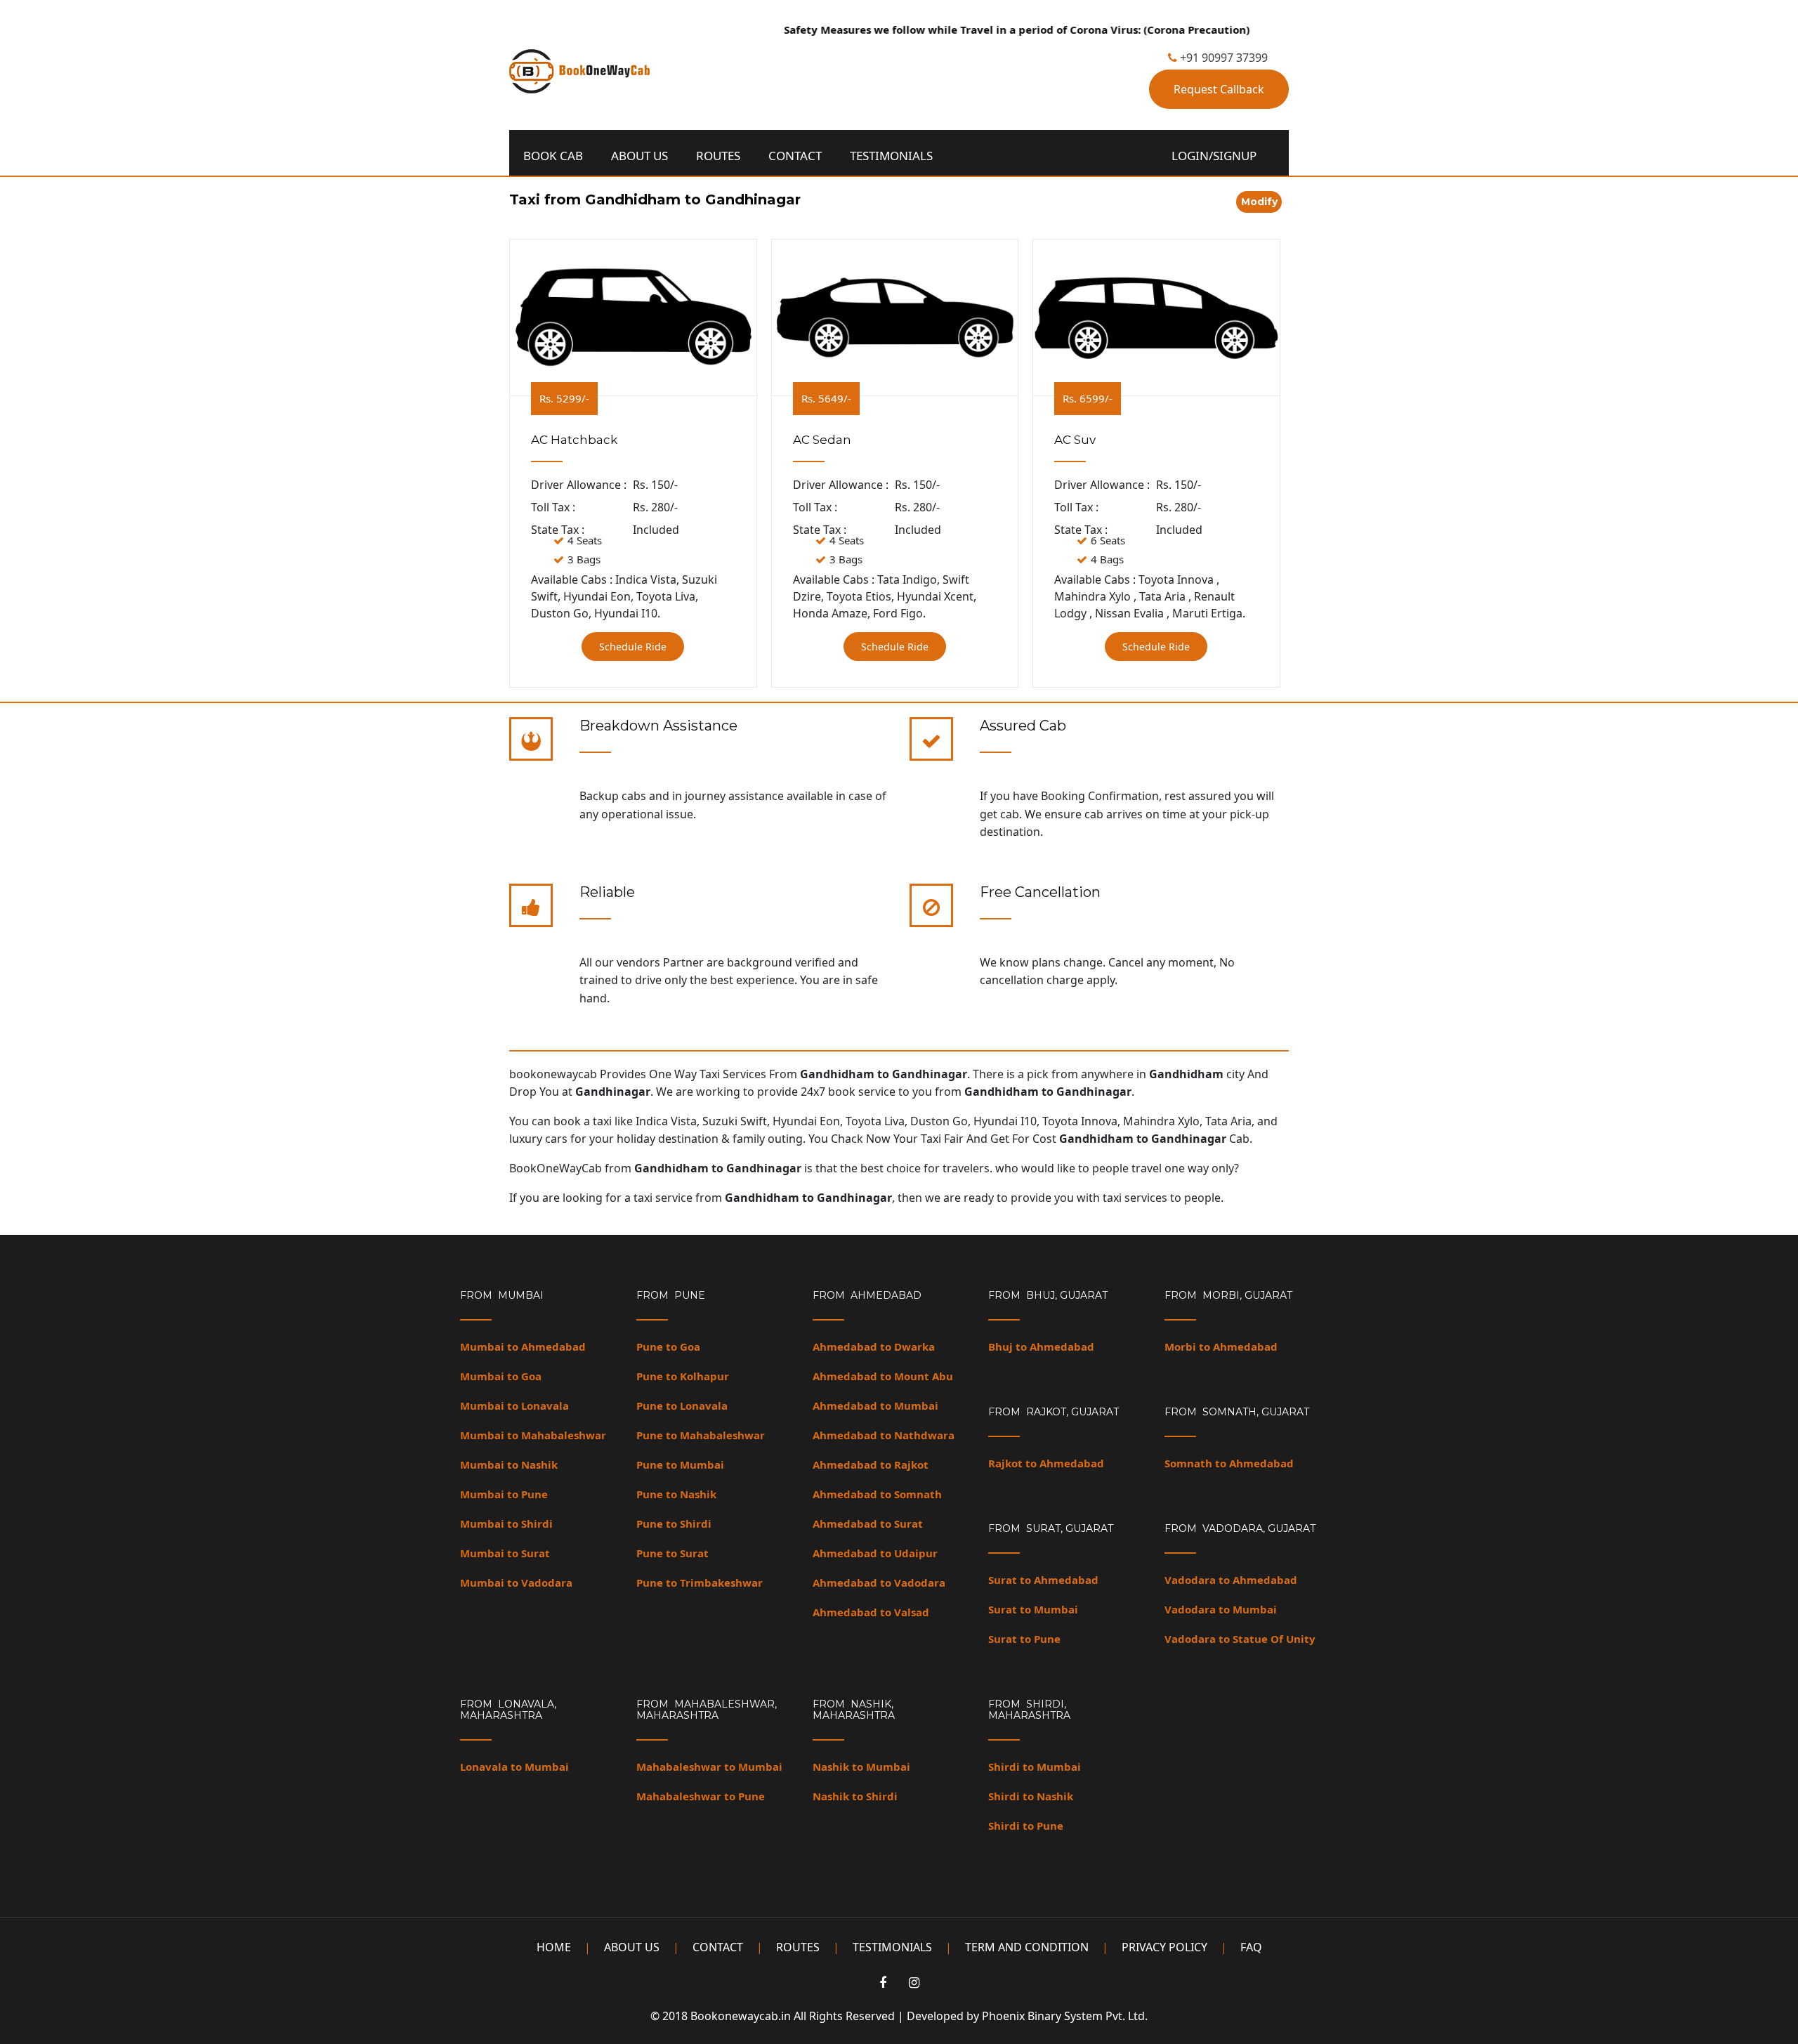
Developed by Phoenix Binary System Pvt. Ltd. (1027, 2016)
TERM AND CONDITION (1027, 1947)
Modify (1259, 202)
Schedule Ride (633, 647)
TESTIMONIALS (891, 156)
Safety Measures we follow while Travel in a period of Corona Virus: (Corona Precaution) (975, 30)
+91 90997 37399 (1222, 58)
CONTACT (795, 156)
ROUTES (718, 156)
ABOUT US (639, 156)
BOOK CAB (553, 156)
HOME (554, 1947)
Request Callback (1219, 89)
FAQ (1251, 1947)
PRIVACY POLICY (1164, 1947)
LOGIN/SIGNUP (1214, 156)
